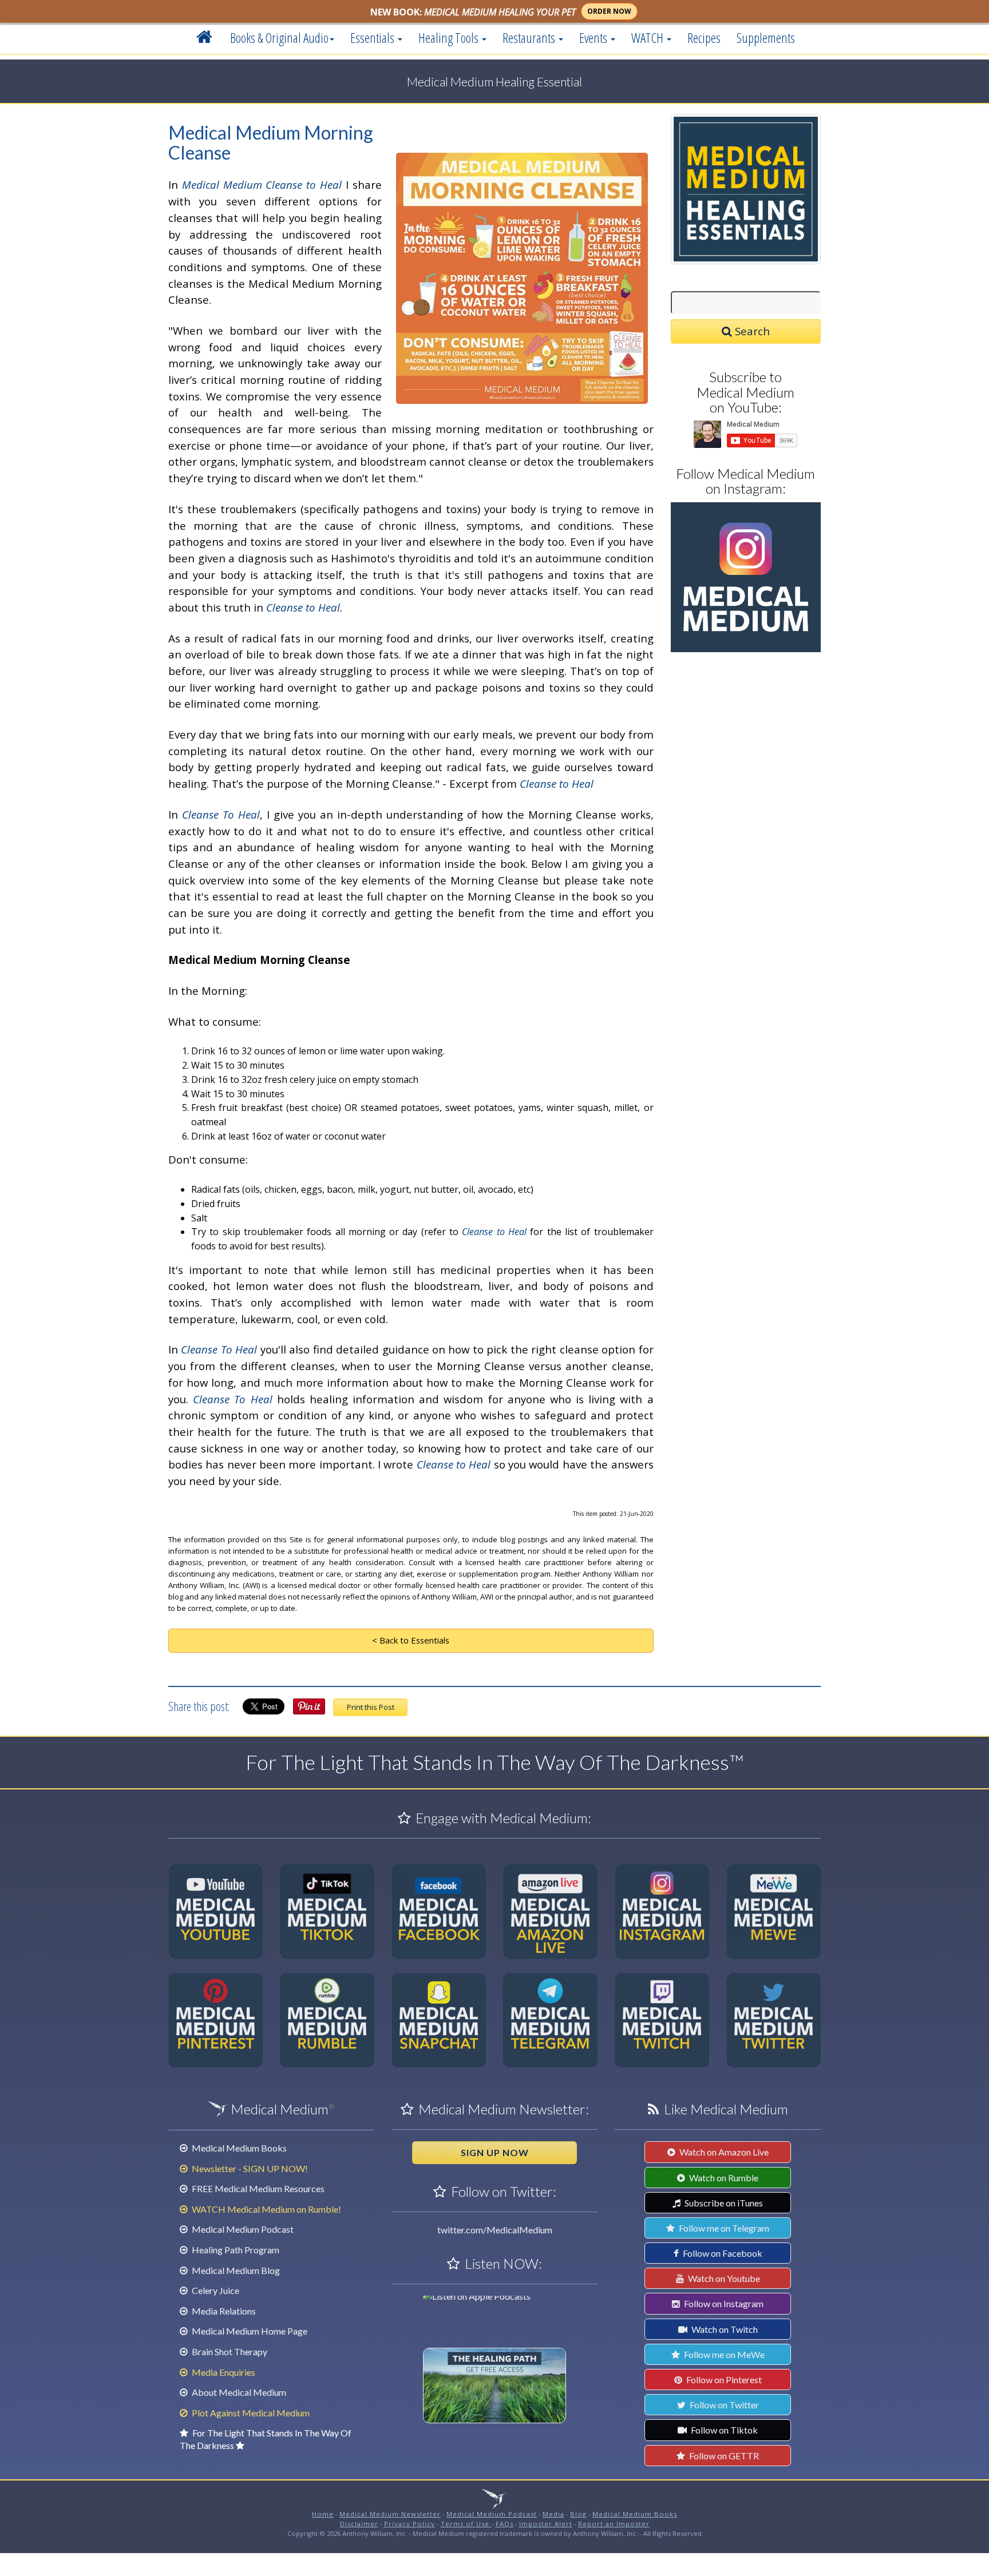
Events (594, 38)
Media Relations (223, 2311)
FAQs (505, 2524)
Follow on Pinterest (723, 2379)
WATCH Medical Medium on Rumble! (266, 2209)
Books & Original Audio (279, 38)
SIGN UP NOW (495, 2152)
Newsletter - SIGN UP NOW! (249, 2168)
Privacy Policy (410, 2524)
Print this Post (371, 1707)
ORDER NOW (609, 11)
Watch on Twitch (724, 2329)
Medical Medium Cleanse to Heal (262, 184)
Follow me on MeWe (723, 2354)
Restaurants (530, 38)
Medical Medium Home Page (249, 2331)
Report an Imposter (614, 2524)
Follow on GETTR (723, 2456)
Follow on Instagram (723, 2303)
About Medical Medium (238, 2392)
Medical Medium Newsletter (390, 2514)
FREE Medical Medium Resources (257, 2188)
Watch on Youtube (723, 2278)
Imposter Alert (546, 2524)
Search (751, 331)
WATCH (648, 38)
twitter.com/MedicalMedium (495, 2230)
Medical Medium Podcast (242, 2229)
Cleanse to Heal (303, 607)
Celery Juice (215, 2290)
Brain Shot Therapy (229, 2351)
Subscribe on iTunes (723, 2203)
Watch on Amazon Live (723, 2152)
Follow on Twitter (723, 2405)
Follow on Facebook (722, 2253)
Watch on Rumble (723, 2178)
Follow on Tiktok (723, 2430)
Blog (578, 2514)
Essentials (373, 38)
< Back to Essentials (411, 1640)
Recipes (704, 38)
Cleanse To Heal (221, 814)
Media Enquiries (223, 2372)
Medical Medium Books (238, 2148)
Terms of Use (466, 2524)
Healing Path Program (235, 2250)
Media (553, 2514)
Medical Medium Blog (235, 2270)
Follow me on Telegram (723, 2228)
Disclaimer (359, 2524)
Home (323, 2514)
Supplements (766, 38)
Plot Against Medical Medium (250, 2413)
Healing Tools (450, 38)
